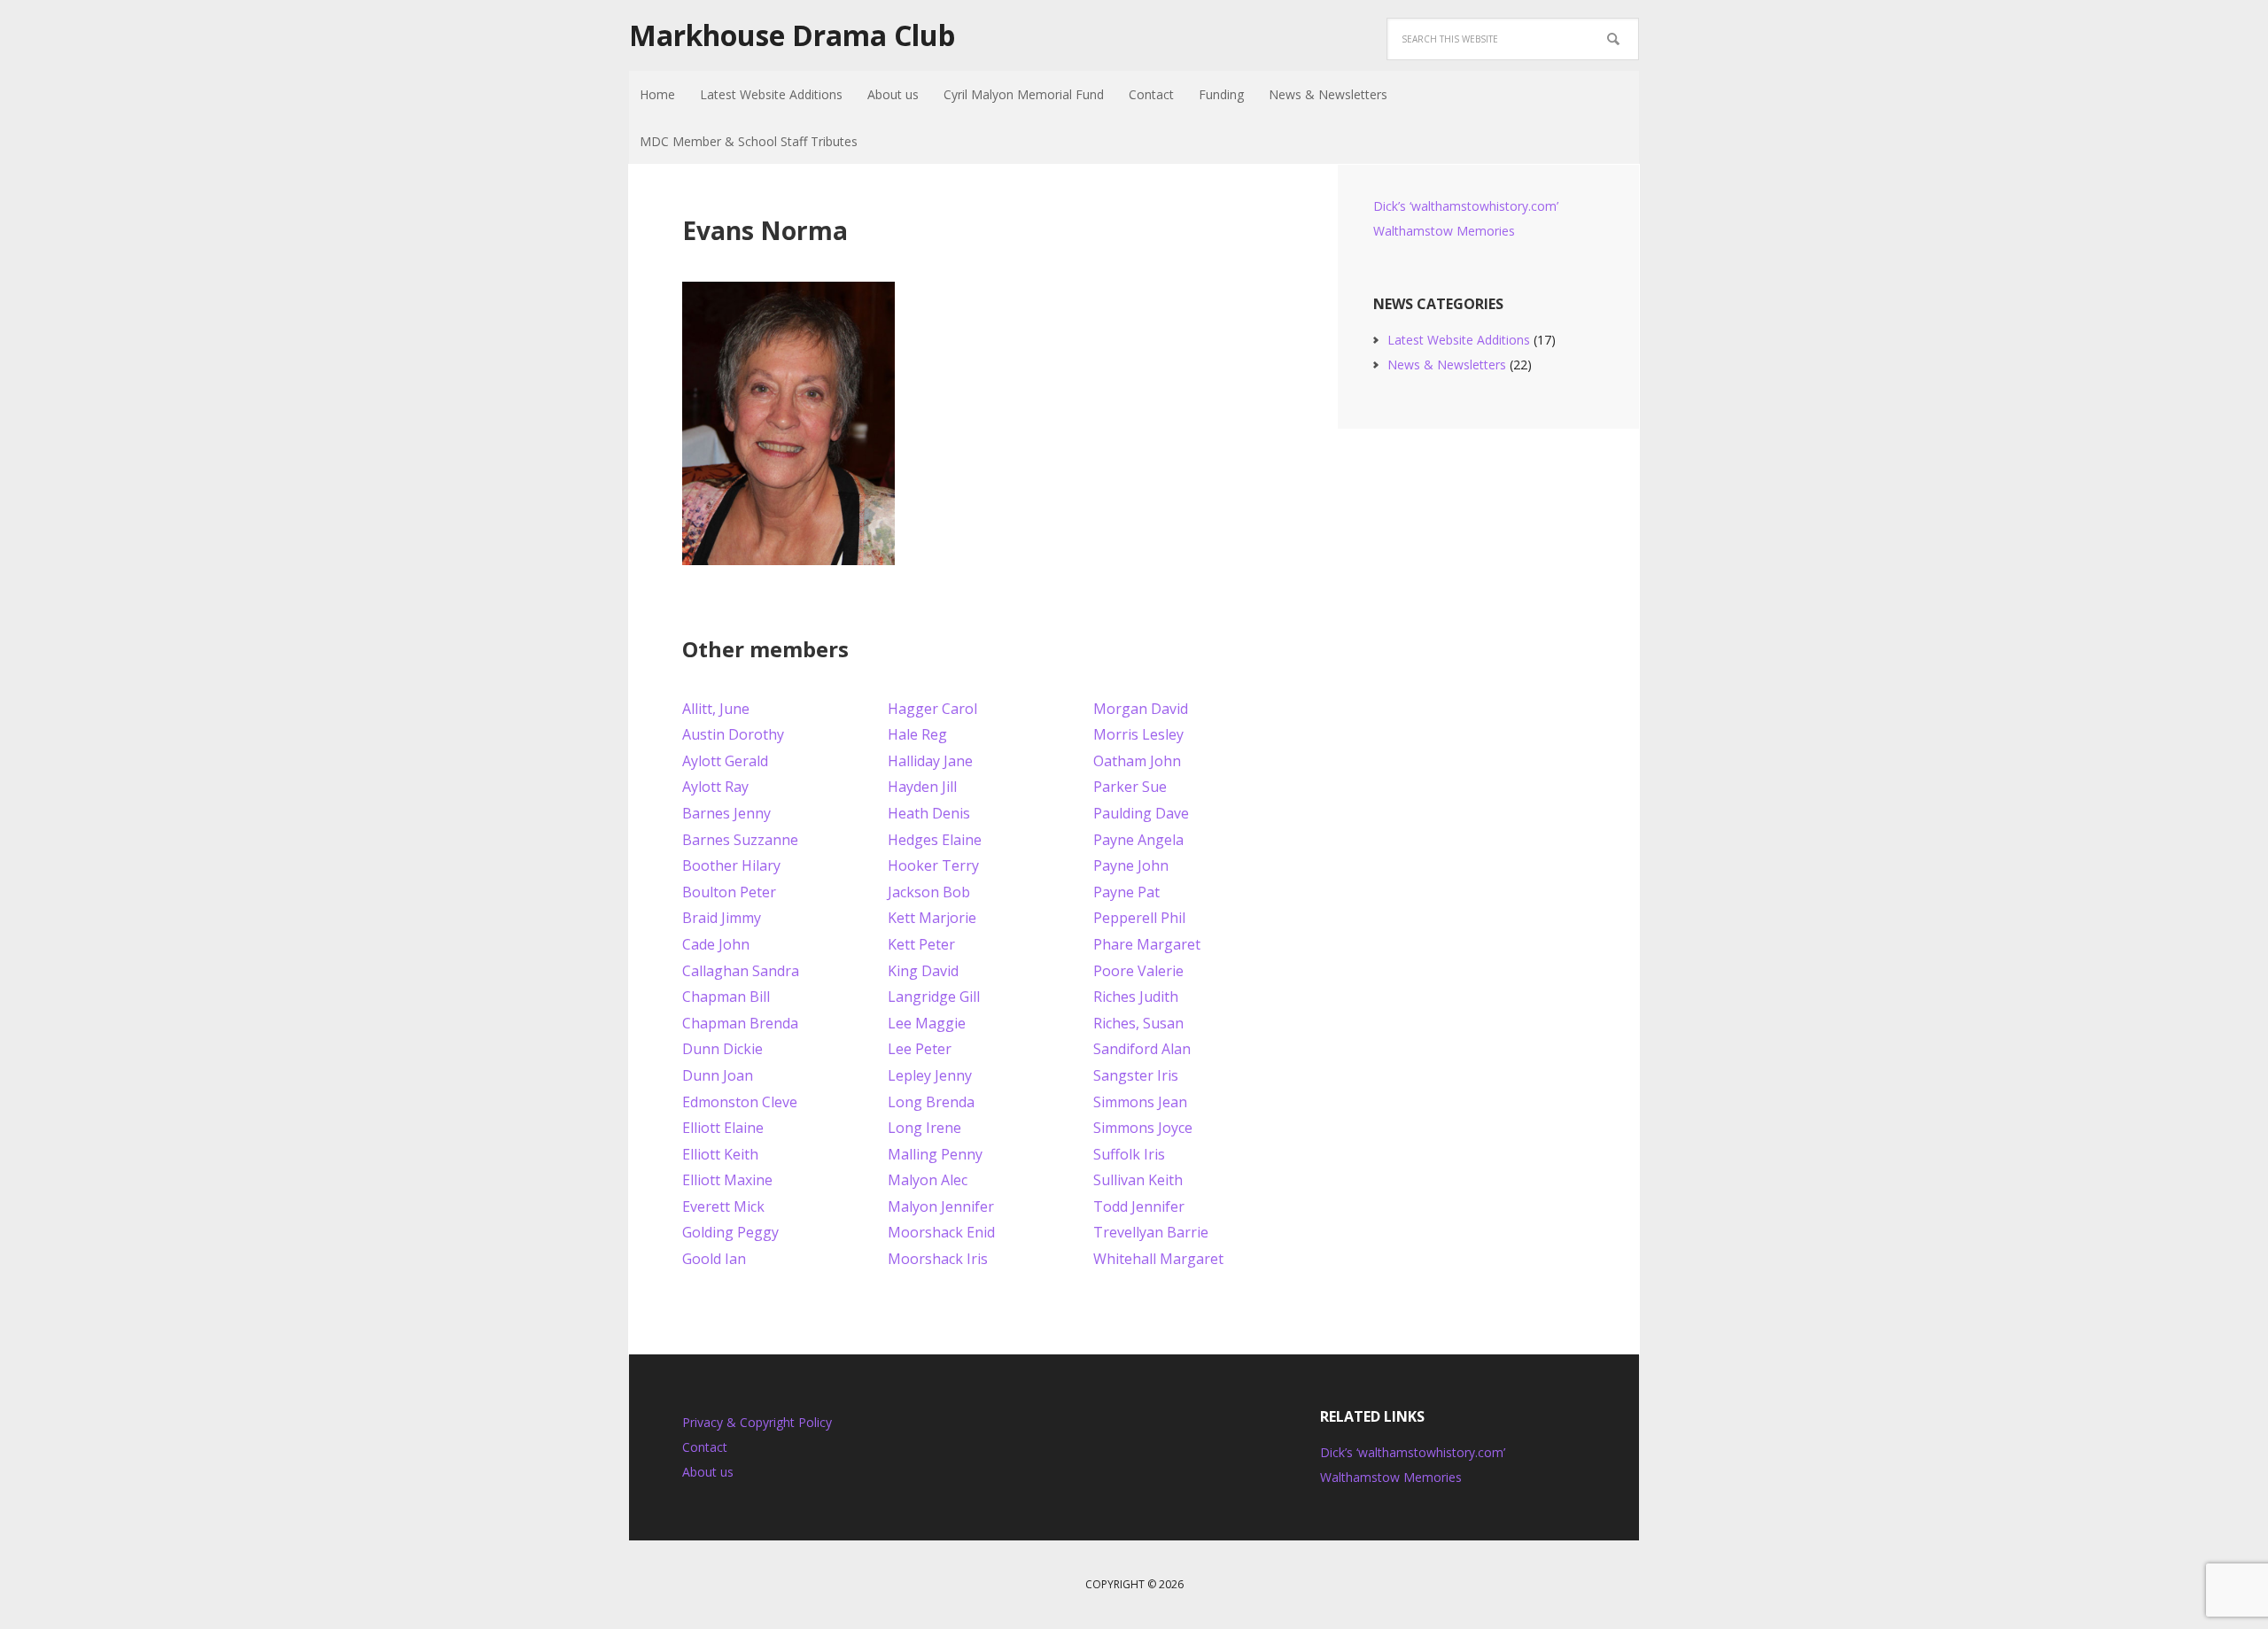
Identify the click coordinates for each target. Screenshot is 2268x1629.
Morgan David (1141, 709)
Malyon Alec (928, 1180)
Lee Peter (920, 1049)
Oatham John (1137, 761)
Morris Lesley (1138, 734)
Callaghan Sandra (741, 971)
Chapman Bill (726, 997)
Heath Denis (929, 813)
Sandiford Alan (1142, 1049)
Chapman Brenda (740, 1023)
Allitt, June (716, 709)
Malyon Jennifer (941, 1206)
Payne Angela (1138, 840)
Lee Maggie (927, 1023)
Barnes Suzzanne (740, 840)
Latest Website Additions (1459, 340)
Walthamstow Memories (1444, 231)
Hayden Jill (922, 787)
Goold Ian (714, 1259)
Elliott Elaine (723, 1128)
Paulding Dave (1141, 813)
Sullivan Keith (1138, 1180)
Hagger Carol (932, 709)
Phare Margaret (1147, 944)
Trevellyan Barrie (1151, 1232)
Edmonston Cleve (740, 1102)
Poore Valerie (1138, 971)
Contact (705, 1447)
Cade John (716, 944)
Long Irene (924, 1128)
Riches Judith (1136, 997)
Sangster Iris (1136, 1075)
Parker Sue (1130, 787)
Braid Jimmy (722, 918)
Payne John (1131, 865)
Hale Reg (917, 734)
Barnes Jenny (726, 813)
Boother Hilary (731, 865)
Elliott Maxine (727, 1180)
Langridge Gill (934, 997)
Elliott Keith (720, 1154)
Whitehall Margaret (1158, 1259)
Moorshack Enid (941, 1232)
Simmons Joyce (1143, 1128)
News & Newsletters (1447, 365)
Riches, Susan (1138, 1023)
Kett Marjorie (932, 918)
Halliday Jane (930, 761)
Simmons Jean (1140, 1102)
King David (923, 971)
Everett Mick (723, 1206)
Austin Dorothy (733, 734)
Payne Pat (1126, 892)
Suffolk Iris (1129, 1154)
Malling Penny (935, 1154)
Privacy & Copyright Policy (757, 1422)
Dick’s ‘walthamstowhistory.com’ (1466, 206)
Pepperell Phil (1139, 918)
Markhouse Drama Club (792, 35)
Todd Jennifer (1139, 1206)
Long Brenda (931, 1102)
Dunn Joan (718, 1075)
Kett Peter (921, 944)
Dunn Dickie (722, 1049)
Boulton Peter (729, 892)
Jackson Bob (929, 892)
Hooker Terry (933, 865)
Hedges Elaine (935, 840)
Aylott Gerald (725, 761)
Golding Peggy (730, 1232)
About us (708, 1472)
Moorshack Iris (938, 1259)
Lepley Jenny (930, 1075)
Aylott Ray (715, 787)
